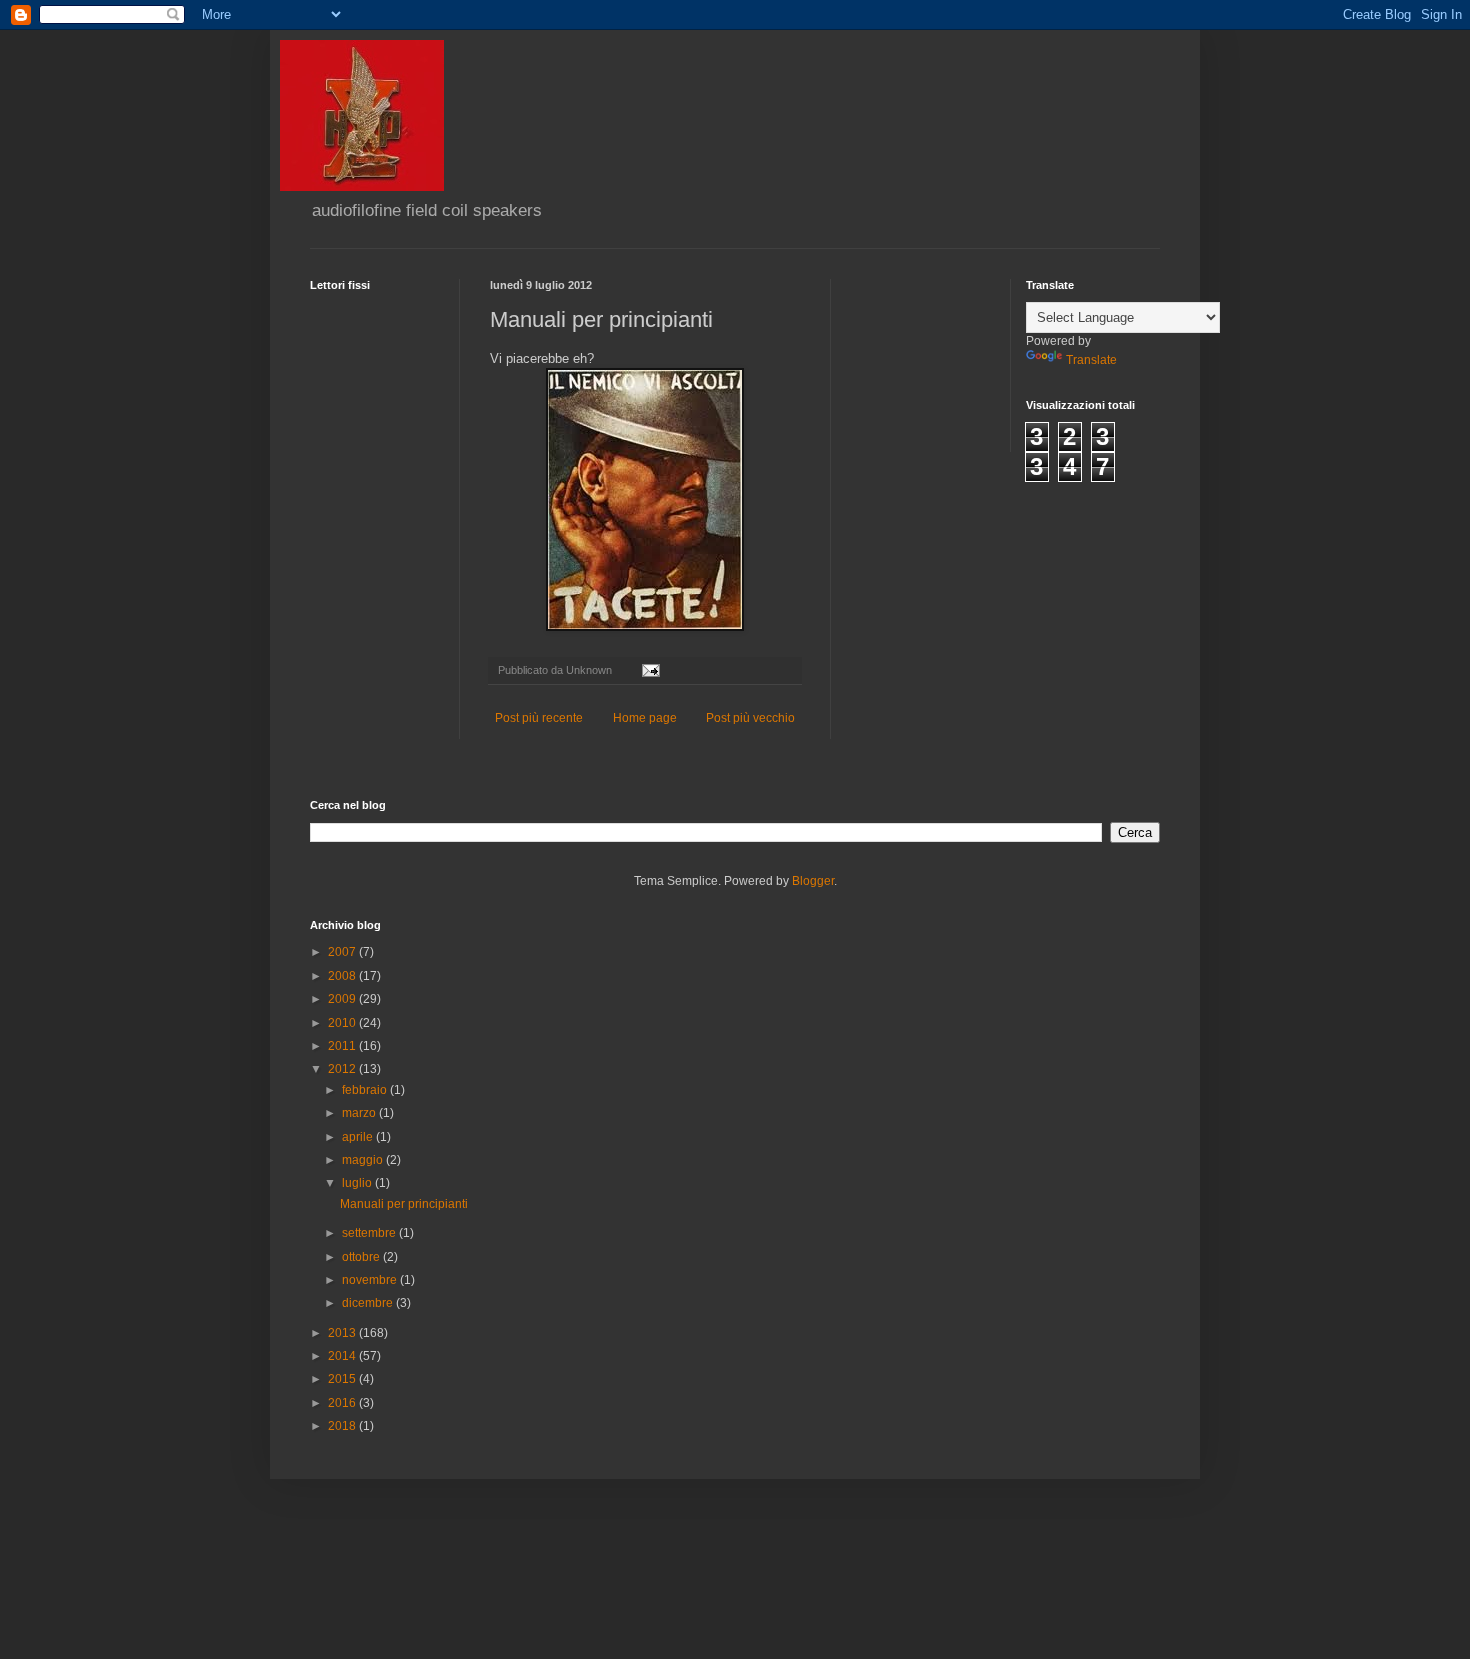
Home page (645, 718)
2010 (343, 1023)
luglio (358, 1183)
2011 (343, 1046)
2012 (343, 1069)
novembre (371, 1280)
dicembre (369, 1303)
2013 (343, 1333)
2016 (343, 1403)
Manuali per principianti (404, 1204)
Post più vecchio (750, 718)
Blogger (813, 881)
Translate (1091, 360)
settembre (370, 1233)
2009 (343, 999)
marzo (360, 1113)
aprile (359, 1137)
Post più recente (539, 718)
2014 (343, 1356)
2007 (343, 952)
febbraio (366, 1090)
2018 (343, 1426)
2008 (343, 976)
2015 (343, 1379)
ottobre (362, 1257)
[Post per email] (650, 670)
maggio (364, 1160)
